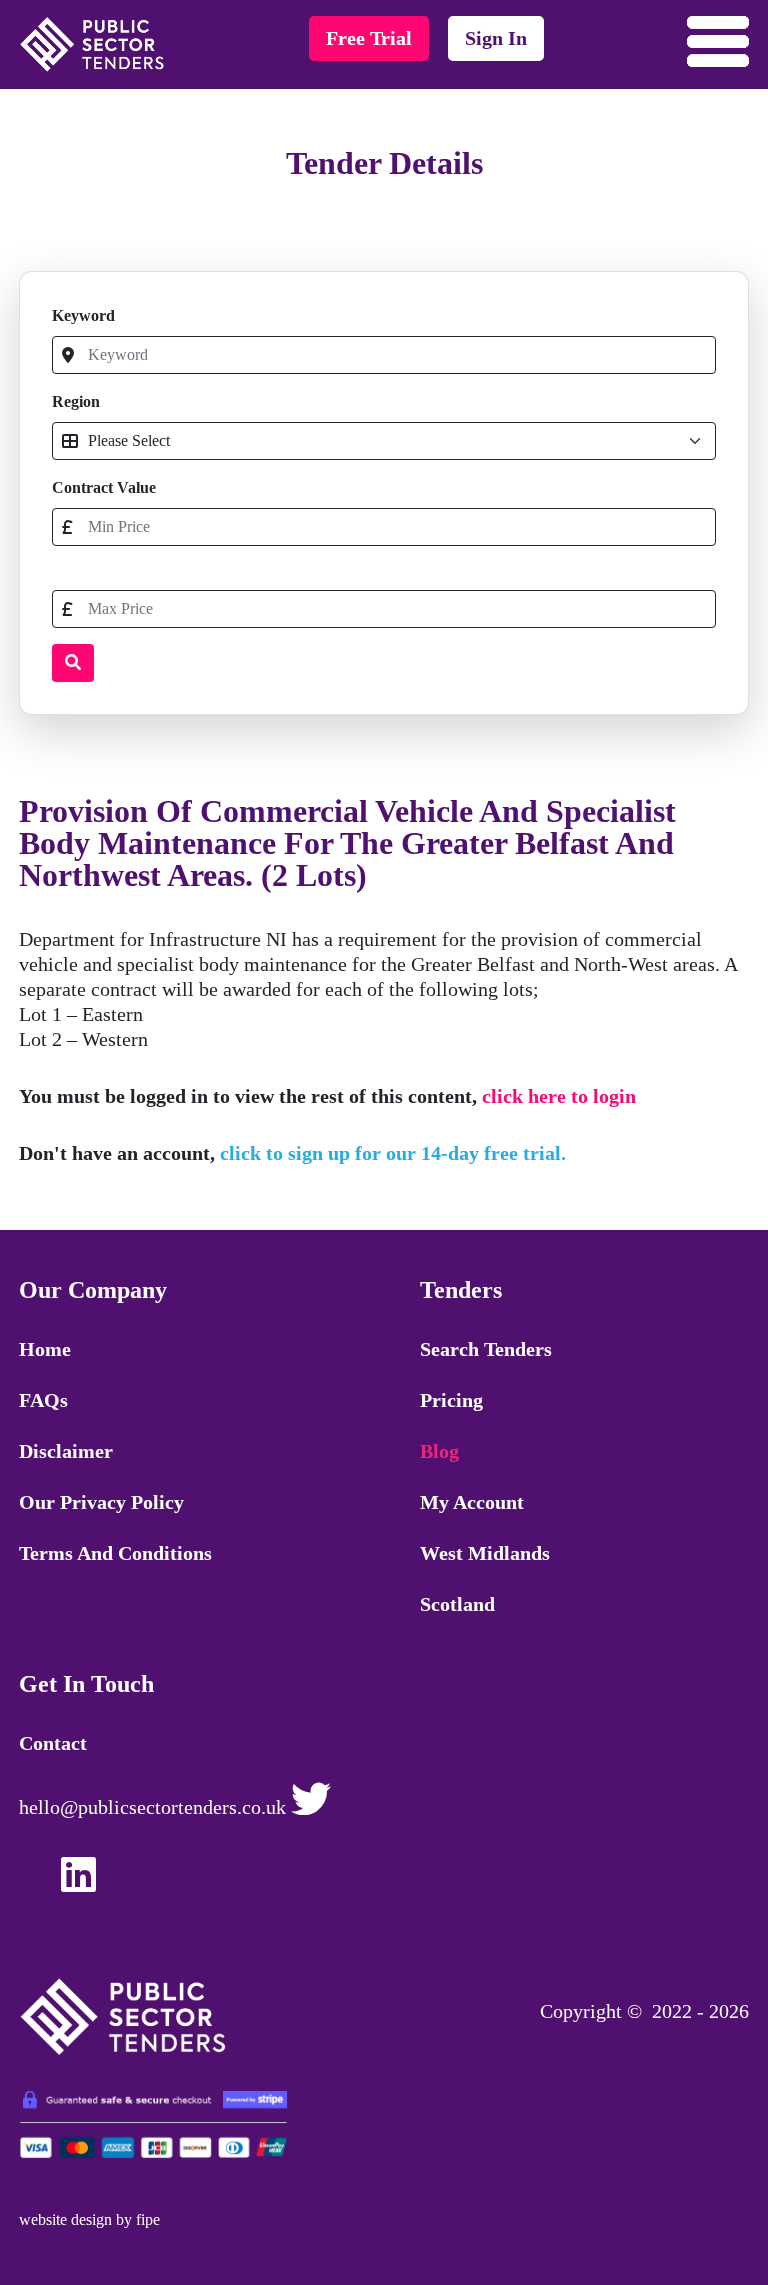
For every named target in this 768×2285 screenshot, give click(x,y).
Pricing (451, 1400)
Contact (53, 1743)
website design (65, 2219)
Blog (439, 1451)
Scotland (457, 1604)
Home (45, 1349)
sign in (496, 38)
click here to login (559, 1096)
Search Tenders (486, 1349)
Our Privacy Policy (101, 1502)
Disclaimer (66, 1451)
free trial (369, 38)
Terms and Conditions (115, 1553)
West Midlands (485, 1553)
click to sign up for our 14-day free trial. (393, 1153)
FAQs (43, 1400)
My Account (472, 1502)
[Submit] (73, 663)
